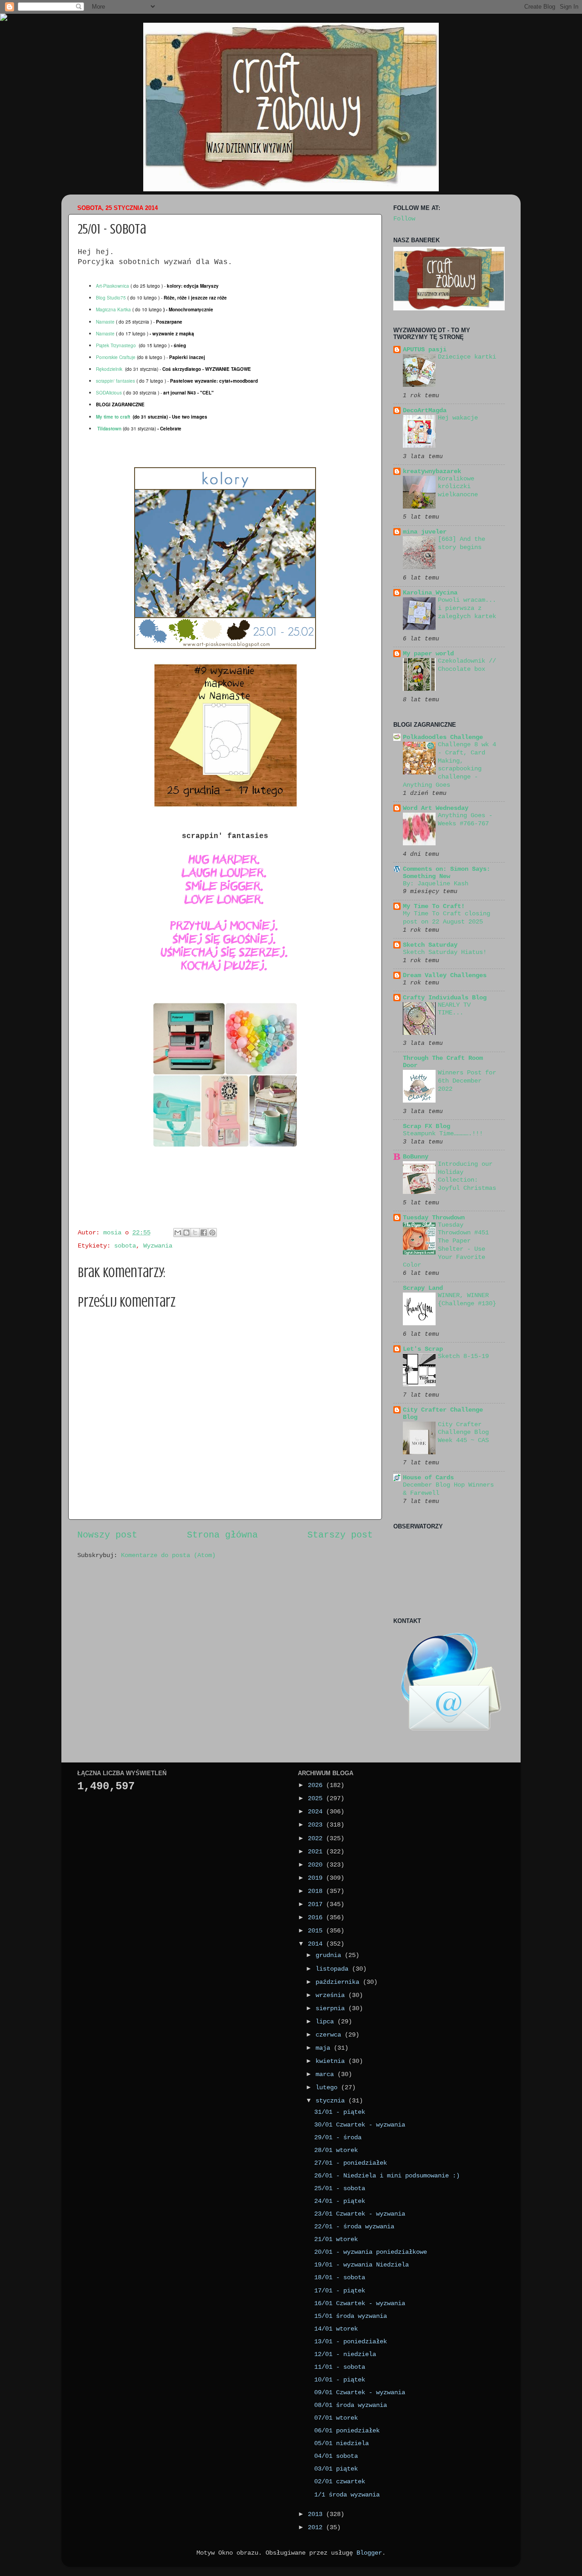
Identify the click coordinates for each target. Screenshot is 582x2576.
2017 (317, 1904)
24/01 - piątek (340, 2201)
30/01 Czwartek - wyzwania (360, 2125)
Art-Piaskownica (113, 286)
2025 (317, 1798)
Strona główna (222, 1535)
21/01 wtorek (336, 2239)
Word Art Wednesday (436, 808)
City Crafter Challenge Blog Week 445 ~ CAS (463, 1433)
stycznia (332, 2101)
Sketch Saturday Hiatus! (445, 952)
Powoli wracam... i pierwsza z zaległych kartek (467, 608)
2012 (317, 2527)
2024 (317, 1812)
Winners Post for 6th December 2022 (467, 1081)
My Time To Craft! (434, 906)
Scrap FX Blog (426, 1126)
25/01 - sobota (340, 2188)
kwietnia (332, 2061)
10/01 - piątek (340, 2380)
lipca (326, 2022)
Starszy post (340, 1535)
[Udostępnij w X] (195, 1233)
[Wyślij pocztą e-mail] (178, 1233)
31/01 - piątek (340, 2112)
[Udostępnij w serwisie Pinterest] (212, 1233)
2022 (317, 1838)
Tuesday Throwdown (434, 1218)
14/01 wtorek (336, 2329)
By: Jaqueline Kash (436, 884)
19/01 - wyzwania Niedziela (361, 2265)
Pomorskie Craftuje (116, 357)
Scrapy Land (423, 1288)
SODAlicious (109, 393)
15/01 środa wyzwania (351, 2316)
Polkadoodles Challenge (443, 737)
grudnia (330, 1955)
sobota (125, 1246)
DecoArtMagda (425, 410)
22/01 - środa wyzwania (354, 2227)
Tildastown (110, 429)
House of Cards (428, 1478)
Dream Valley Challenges (445, 975)
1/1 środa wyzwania (347, 2495)
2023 (317, 1825)
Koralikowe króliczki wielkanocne (458, 487)
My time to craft (113, 417)
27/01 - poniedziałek (351, 2163)
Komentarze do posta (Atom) (168, 1555)
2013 (317, 2514)
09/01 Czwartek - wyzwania (360, 2392)
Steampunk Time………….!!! (443, 1134)
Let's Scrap (423, 1349)
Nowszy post (107, 1535)
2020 (317, 1865)
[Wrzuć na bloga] (186, 1233)
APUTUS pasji (425, 349)
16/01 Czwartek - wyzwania (360, 2303)
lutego (328, 2087)
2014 (317, 1944)
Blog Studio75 (111, 298)
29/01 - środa (338, 2137)
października (339, 1982)
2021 (317, 1852)
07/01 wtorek (336, 2418)
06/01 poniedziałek (347, 2431)
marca (326, 2074)
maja (325, 2048)
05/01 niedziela (341, 2443)
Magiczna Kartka (113, 310)
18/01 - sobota (340, 2277)
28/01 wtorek (336, 2150)
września (332, 1995)
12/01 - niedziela (345, 2354)
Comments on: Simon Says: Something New (447, 873)
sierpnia (332, 2008)
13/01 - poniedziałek (351, 2341)
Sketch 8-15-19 (463, 1356)
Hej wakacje (458, 418)
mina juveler (425, 532)
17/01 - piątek (340, 2291)
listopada (334, 1969)
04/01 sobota (336, 2456)
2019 (317, 1878)
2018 (317, 1891)
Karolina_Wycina (430, 593)
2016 (317, 1917)
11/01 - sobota (340, 2367)
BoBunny (416, 1157)
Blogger (369, 2553)
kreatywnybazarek (432, 471)
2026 (317, 1785)
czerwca (330, 2035)
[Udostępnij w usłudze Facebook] (204, 1233)
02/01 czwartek (340, 2481)
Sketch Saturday (430, 945)
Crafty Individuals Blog (445, 998)
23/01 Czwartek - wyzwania (360, 2214)
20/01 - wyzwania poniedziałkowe (371, 2252)
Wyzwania (158, 1246)
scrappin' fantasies (115, 381)
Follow (404, 219)
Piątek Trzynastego (116, 345)
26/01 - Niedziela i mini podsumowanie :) (387, 2176)
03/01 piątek (336, 2469)
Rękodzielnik (109, 369)
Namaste (105, 322)
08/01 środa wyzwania (351, 2405)
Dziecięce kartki (467, 357)
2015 (317, 1931)
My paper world (428, 654)
